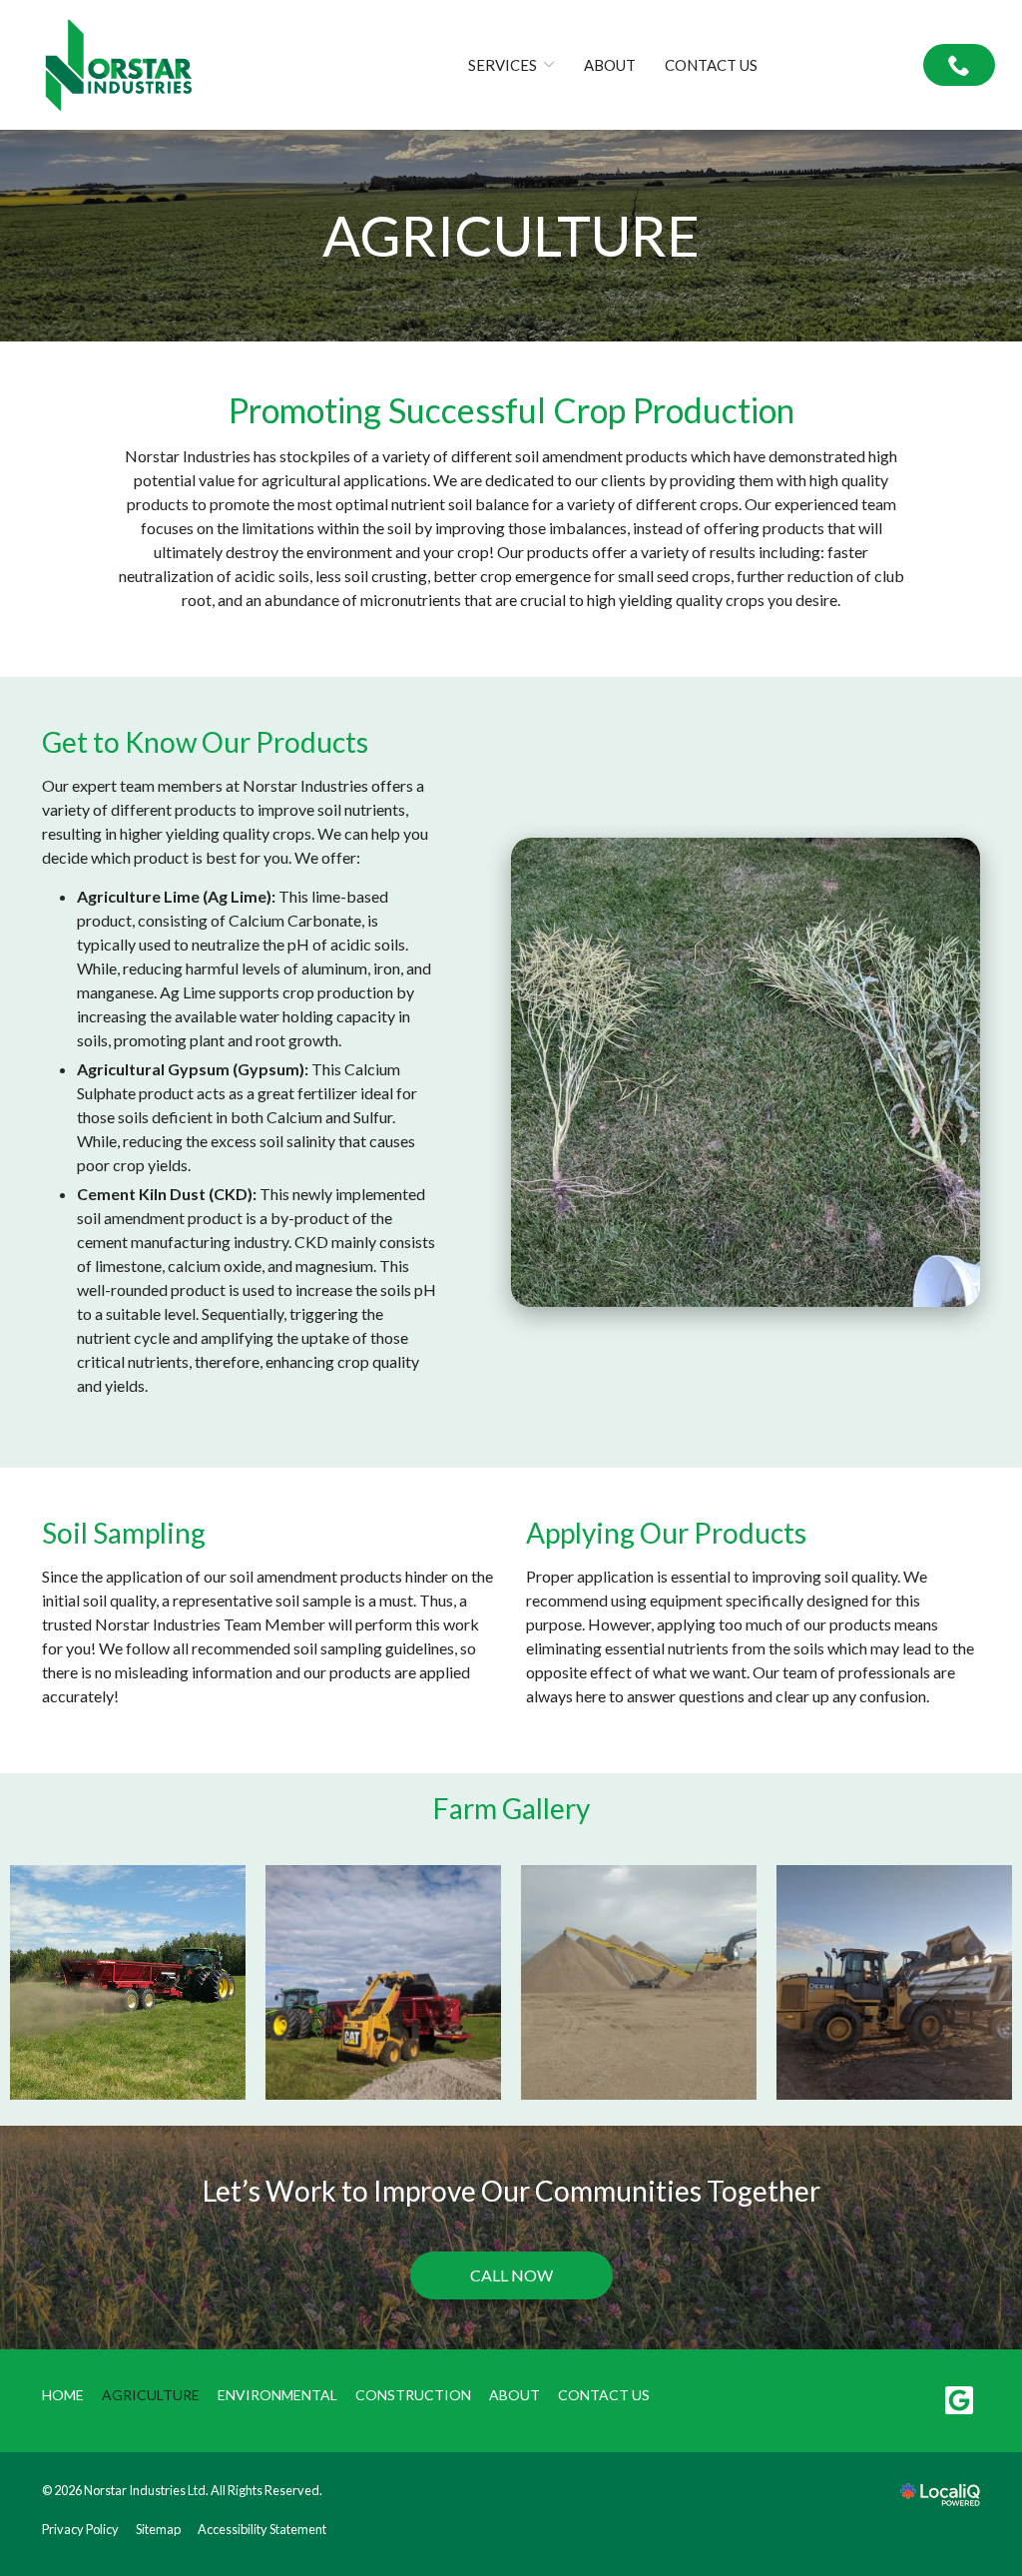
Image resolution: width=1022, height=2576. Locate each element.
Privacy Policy (80, 2529)
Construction (413, 2395)
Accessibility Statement (262, 2529)
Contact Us (711, 65)
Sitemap (158, 2529)
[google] (959, 2401)
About (610, 65)
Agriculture (511, 236)
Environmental (277, 2395)
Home (63, 2395)
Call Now (511, 2275)
